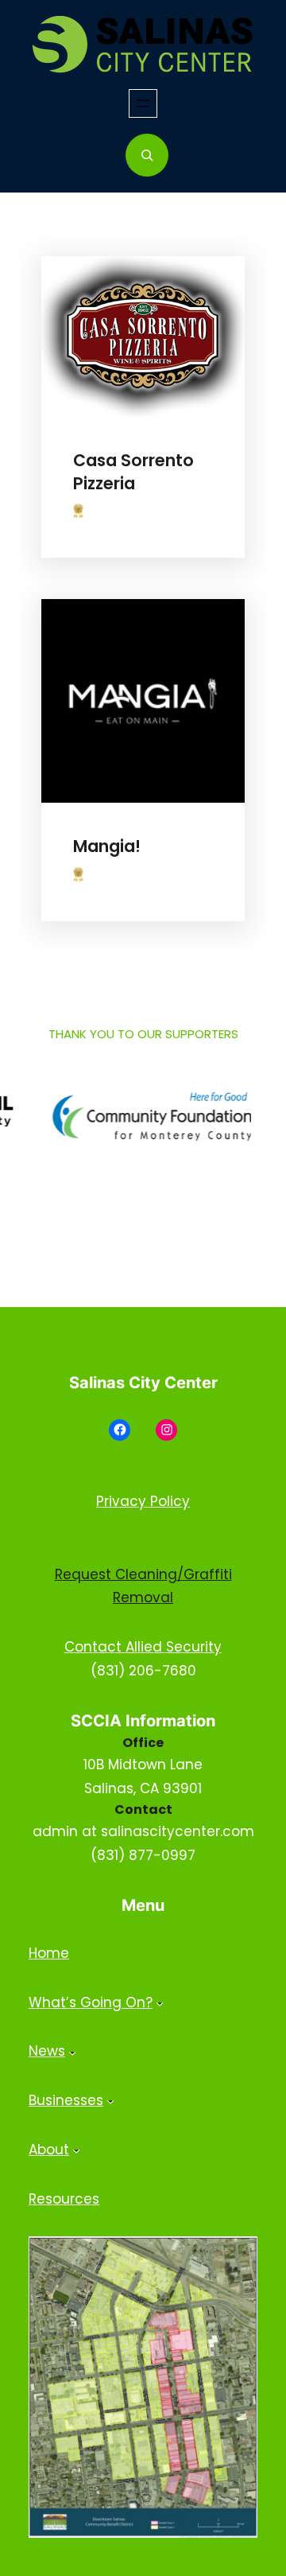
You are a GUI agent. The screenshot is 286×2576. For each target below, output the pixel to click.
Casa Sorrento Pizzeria (133, 472)
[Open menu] (143, 103)
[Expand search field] (147, 155)
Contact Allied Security (143, 1647)
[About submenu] (76, 2150)
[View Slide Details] (135, 1117)
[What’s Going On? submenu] (160, 2002)
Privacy (123, 1501)
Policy (170, 1501)
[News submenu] (72, 2052)
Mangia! (107, 846)
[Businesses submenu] (110, 2101)
